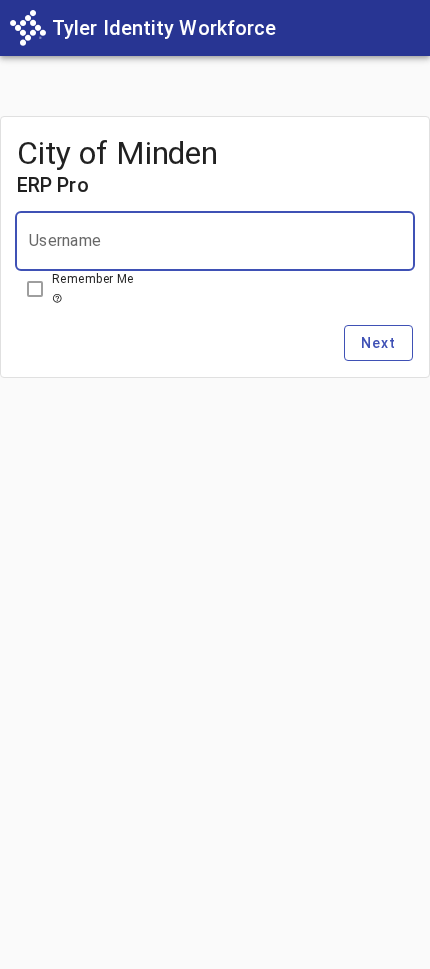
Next (378, 343)
